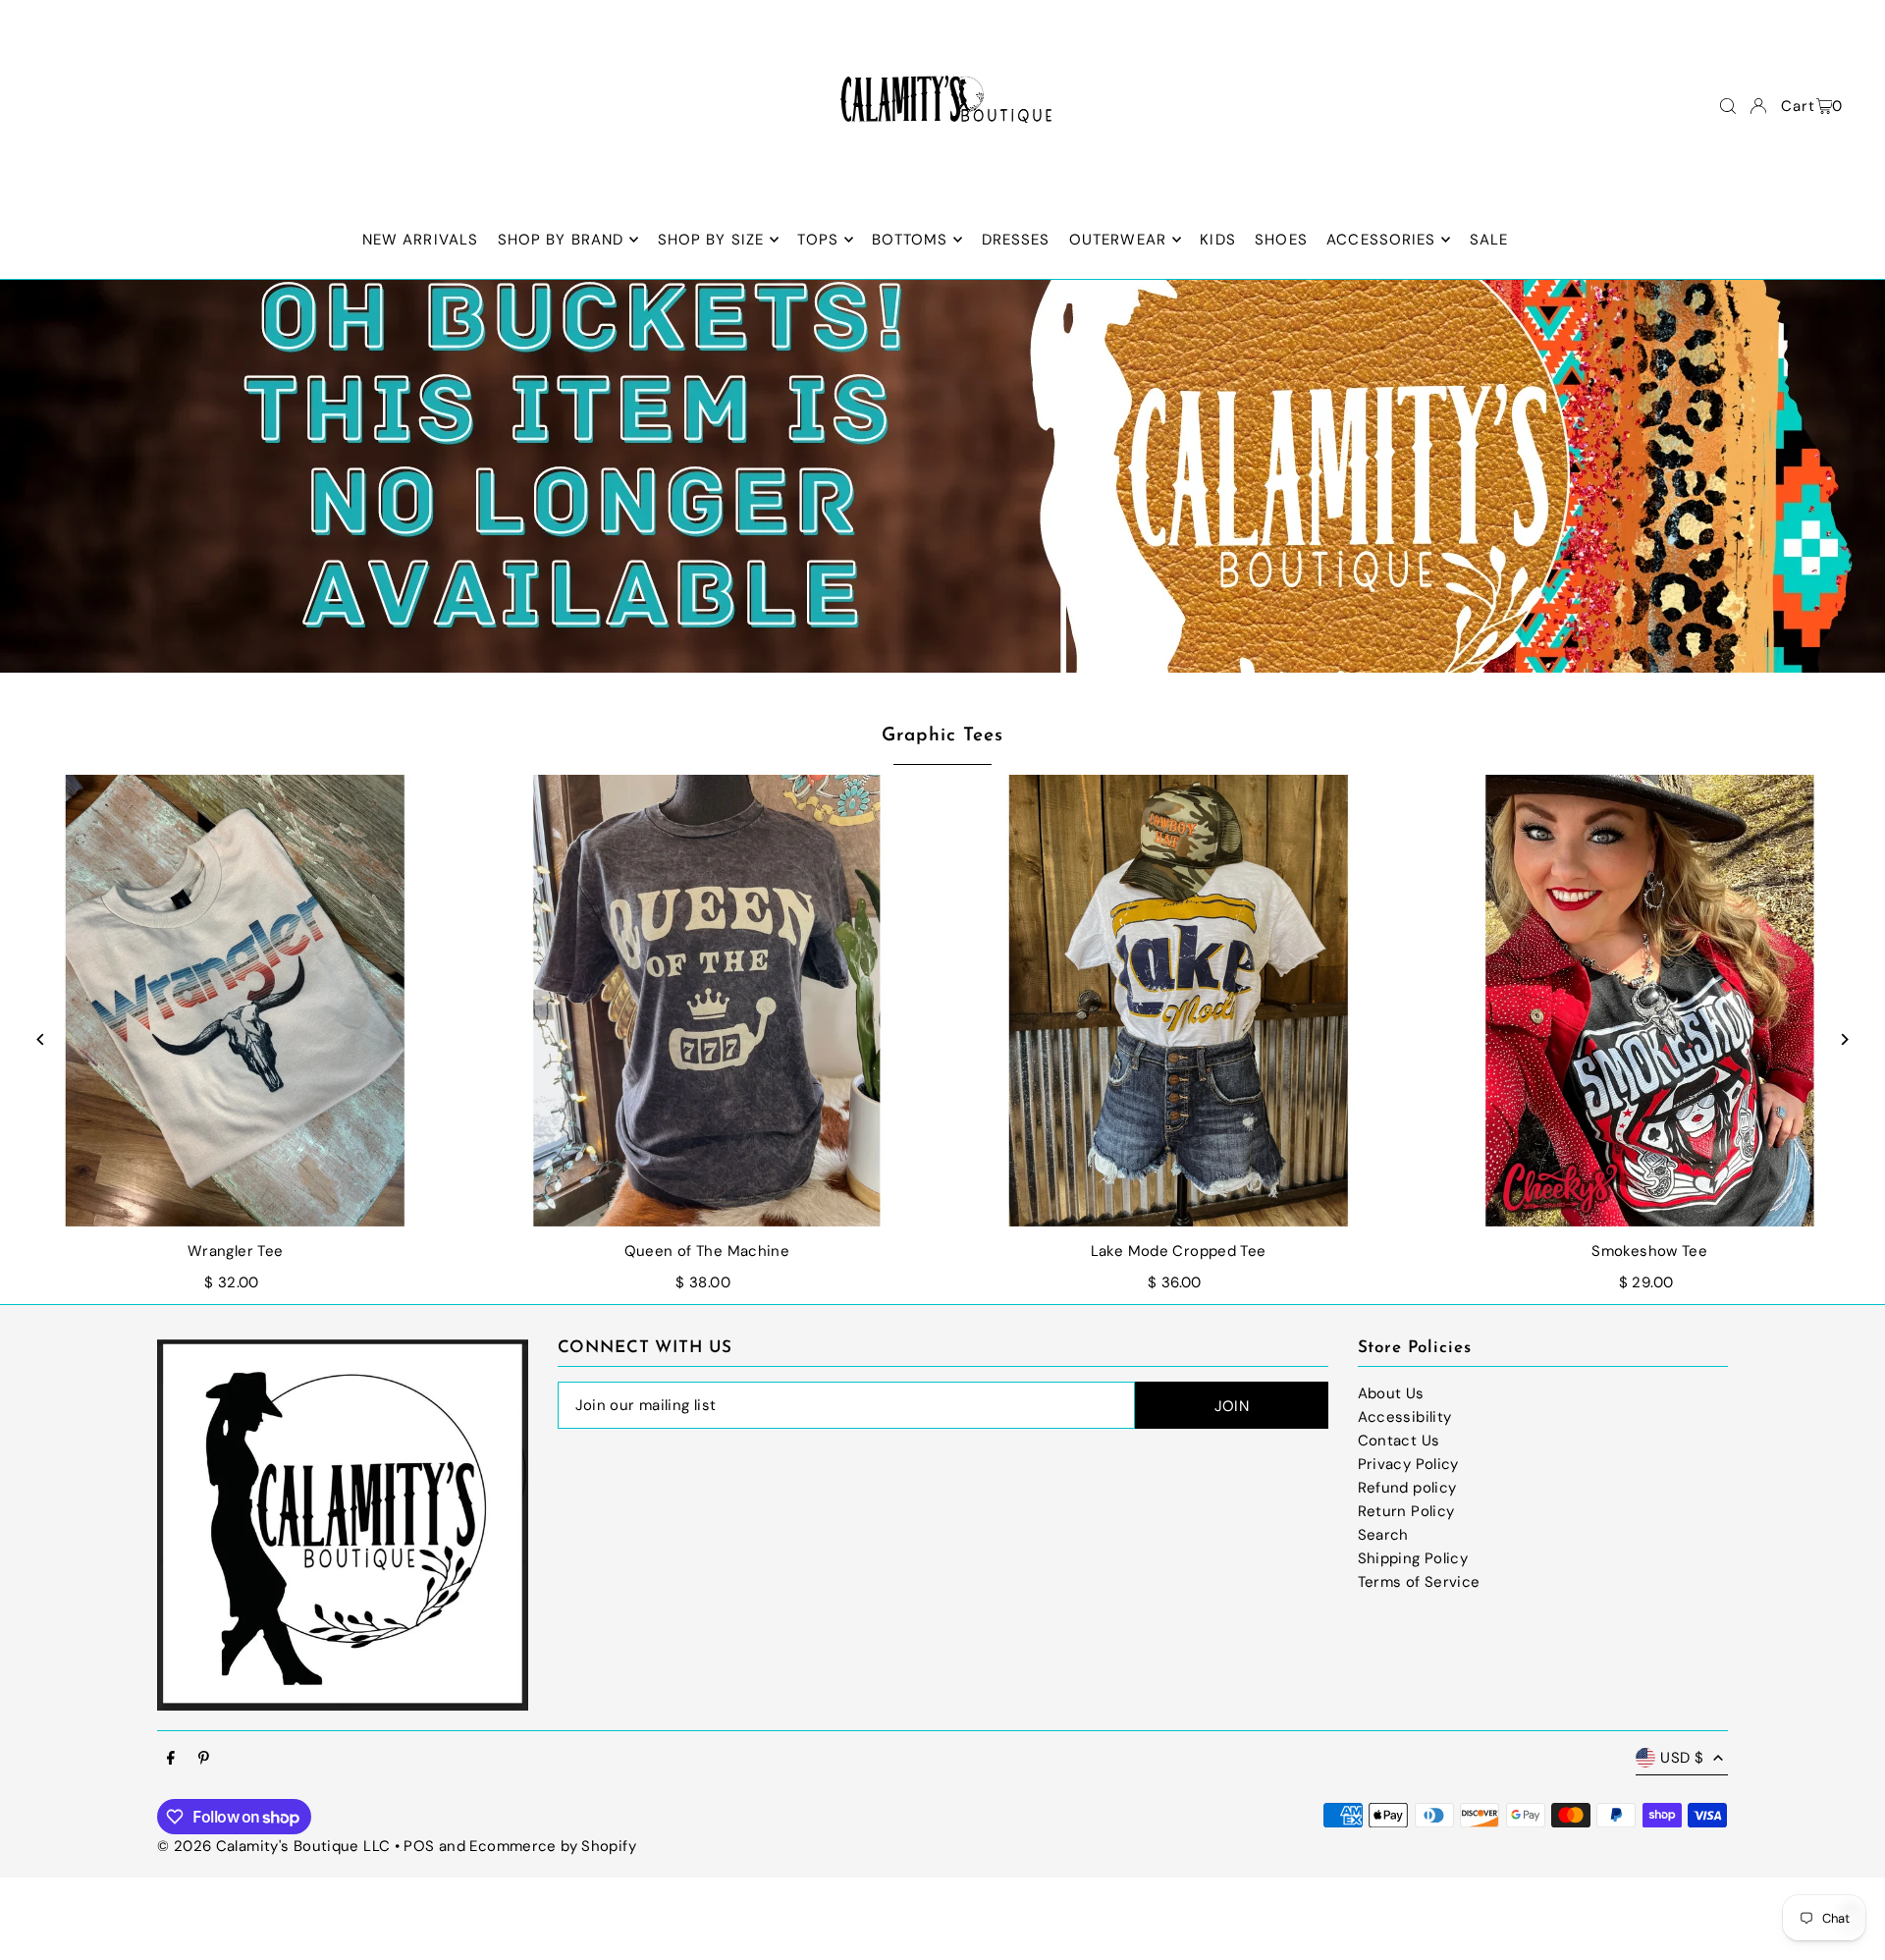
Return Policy (1406, 1511)
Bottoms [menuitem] (910, 240)
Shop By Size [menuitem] (711, 240)
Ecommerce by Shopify (553, 1846)
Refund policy (1407, 1488)
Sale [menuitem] (1489, 240)
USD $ (1682, 1758)
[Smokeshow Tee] (1649, 1001)
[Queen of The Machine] (707, 1001)
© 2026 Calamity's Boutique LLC (273, 1846)
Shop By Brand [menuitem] (561, 240)
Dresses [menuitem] (1016, 240)
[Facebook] (171, 1759)
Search (1383, 1535)
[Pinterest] (204, 1759)
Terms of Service (1419, 1582)
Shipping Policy (1413, 1558)
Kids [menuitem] (1218, 240)
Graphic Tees (942, 736)
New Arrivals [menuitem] (421, 240)
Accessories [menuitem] (1381, 240)
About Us (1391, 1393)
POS (419, 1846)
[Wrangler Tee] (236, 1001)
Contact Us (1399, 1441)
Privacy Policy (1408, 1464)
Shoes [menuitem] (1281, 240)
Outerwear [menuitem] (1118, 240)
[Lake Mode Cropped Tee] (1178, 1001)
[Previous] (42, 1039)
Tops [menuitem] (818, 240)
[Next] (1843, 1039)
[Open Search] (1728, 106)
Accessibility (1405, 1417)
